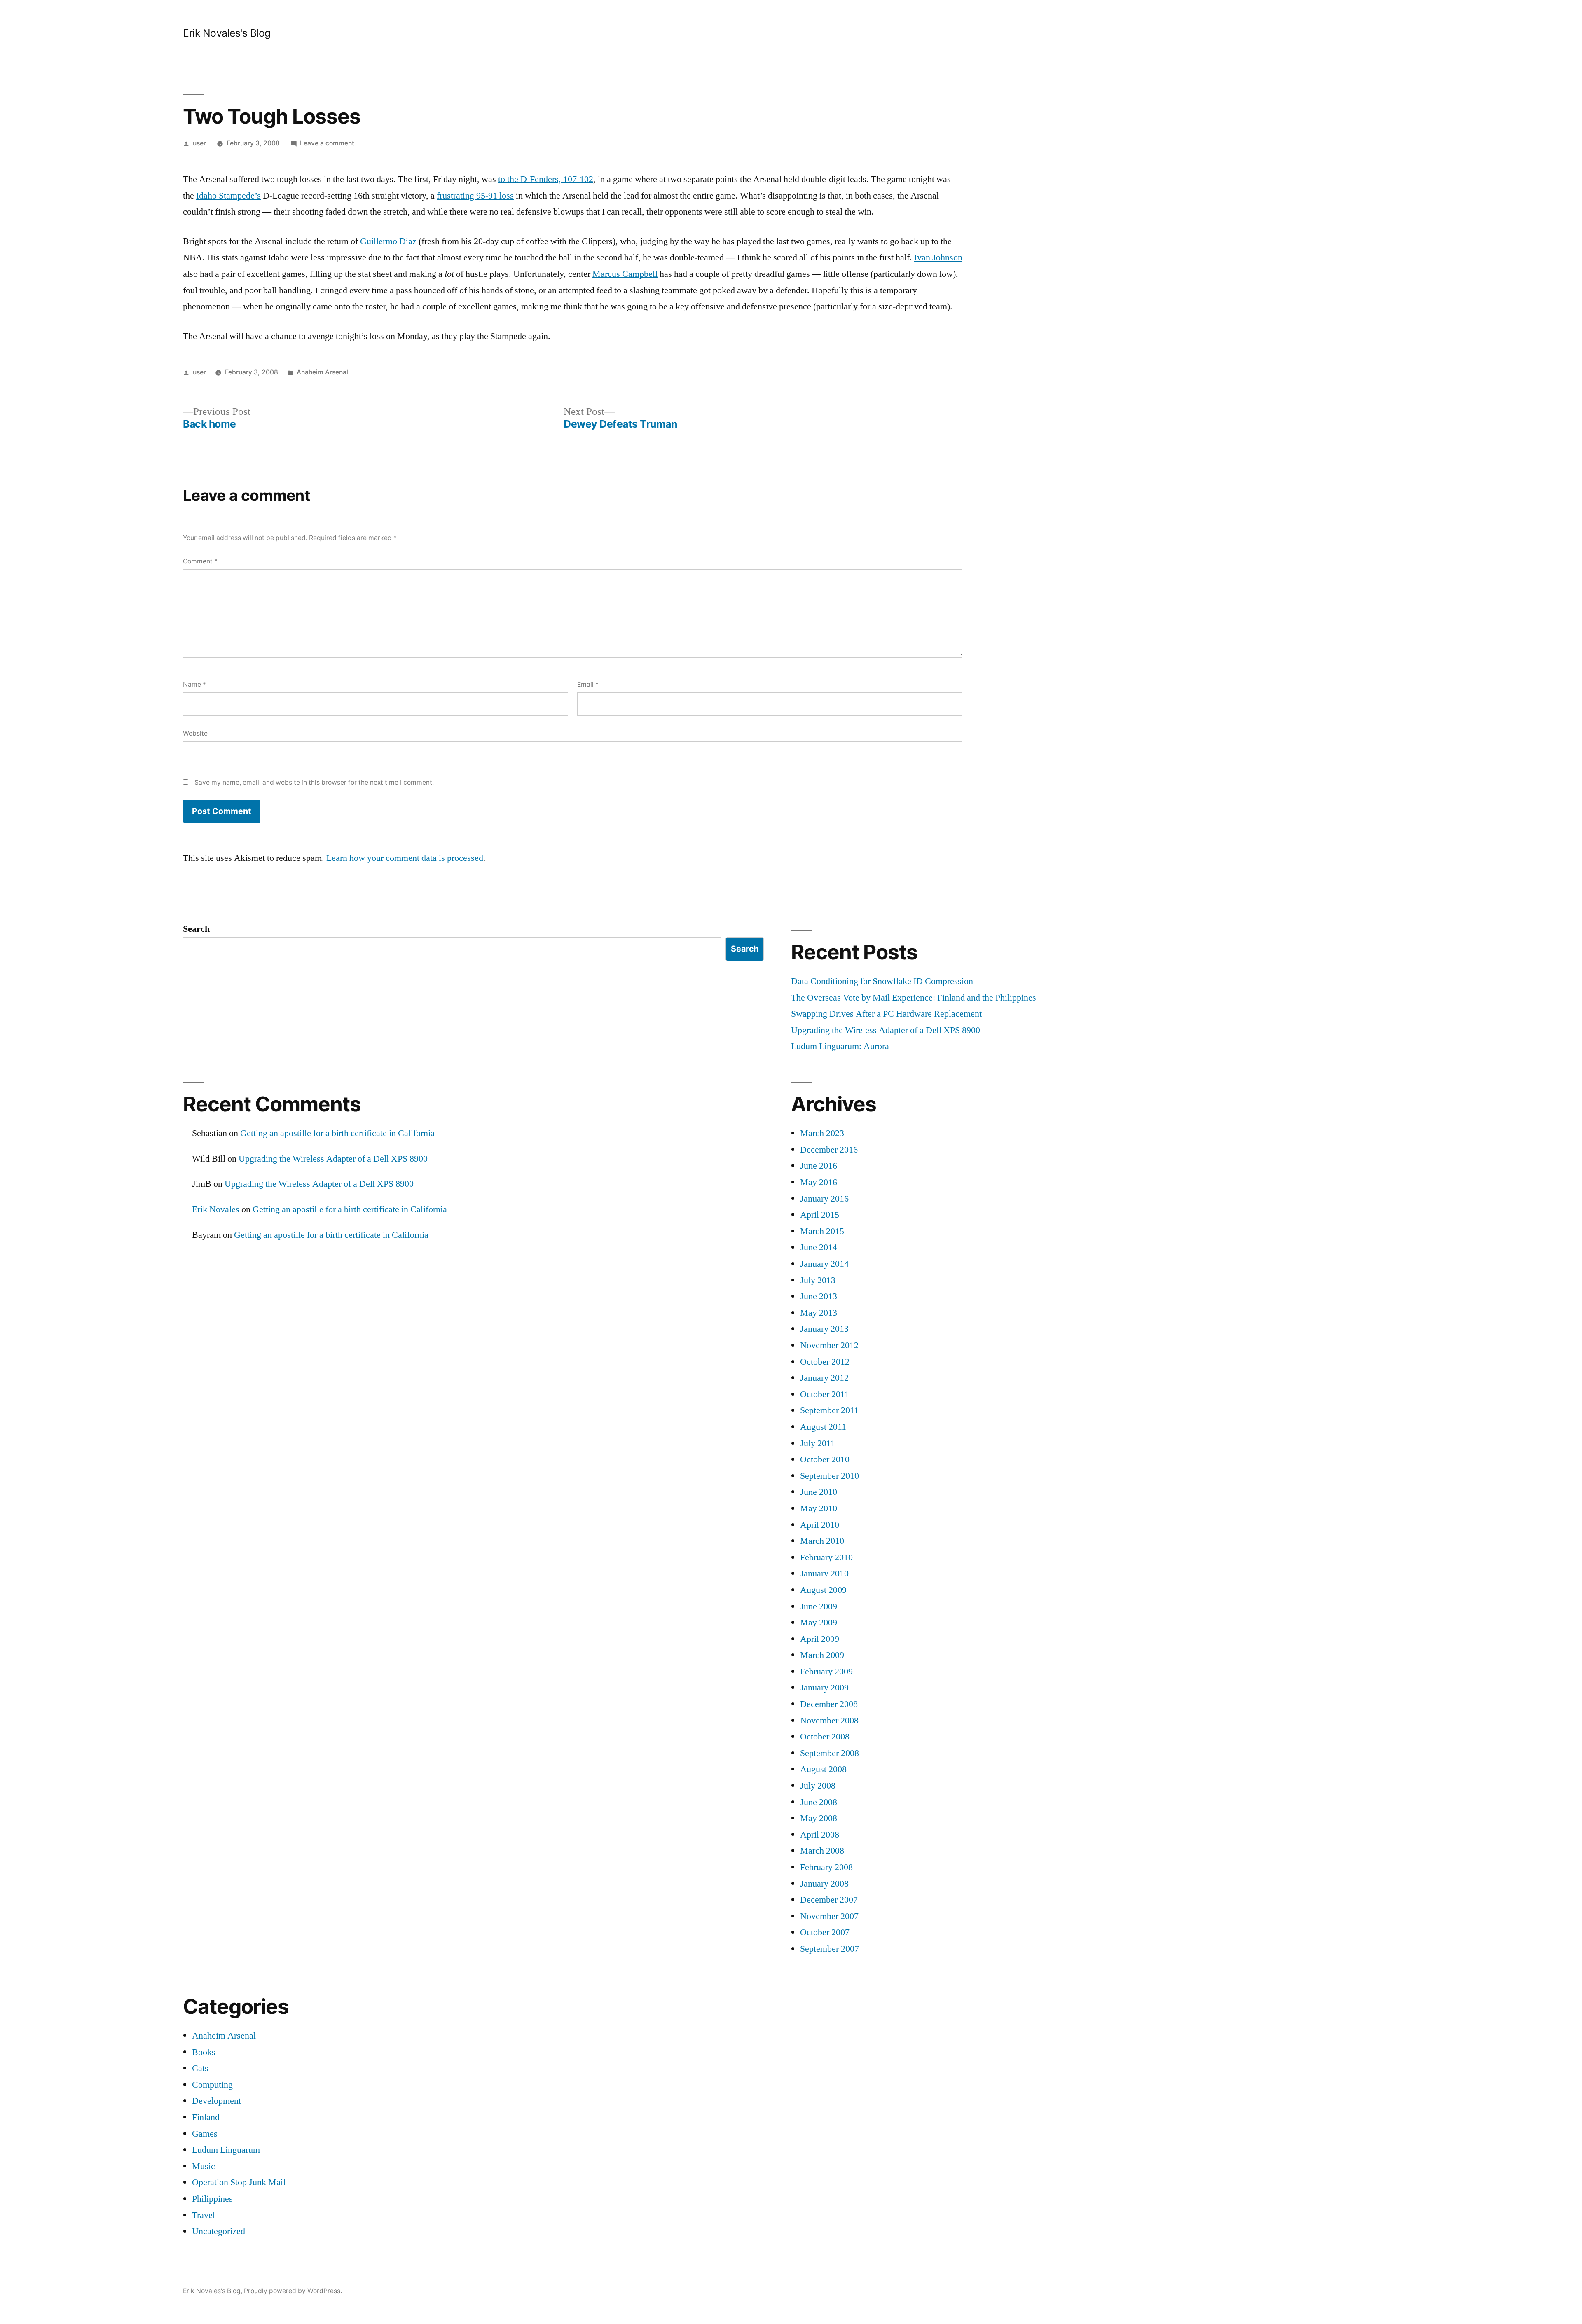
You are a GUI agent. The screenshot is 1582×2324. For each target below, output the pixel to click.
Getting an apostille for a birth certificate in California (337, 1133)
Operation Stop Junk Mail (239, 2182)
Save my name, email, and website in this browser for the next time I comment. (314, 782)
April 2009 (820, 1639)
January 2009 (824, 1688)
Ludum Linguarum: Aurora (840, 1046)
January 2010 (824, 1573)
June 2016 (819, 1166)
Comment (200, 561)
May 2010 (819, 1508)
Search (196, 929)
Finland (206, 2117)
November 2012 (829, 1345)
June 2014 (819, 1247)
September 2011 (829, 1410)
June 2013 (819, 1296)
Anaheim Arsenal (322, 372)
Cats (200, 2068)
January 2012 (824, 1378)
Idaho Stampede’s (228, 196)
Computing (212, 2085)
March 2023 (822, 1133)
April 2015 (820, 1215)
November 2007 (829, 1916)
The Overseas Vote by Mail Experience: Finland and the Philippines (914, 998)
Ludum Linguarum (226, 2150)
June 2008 (819, 1802)
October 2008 (825, 1737)
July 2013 (818, 1280)
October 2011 (825, 1394)
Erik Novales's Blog (227, 33)
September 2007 (830, 1949)
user (199, 143)
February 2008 (826, 1867)
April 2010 (820, 1525)
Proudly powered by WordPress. (293, 2291)
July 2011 (818, 1443)
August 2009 (823, 1590)
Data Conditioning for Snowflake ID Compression (882, 981)
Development (216, 2101)
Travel (204, 2215)
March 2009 (822, 1655)
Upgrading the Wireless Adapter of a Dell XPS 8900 (886, 1030)
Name (194, 684)
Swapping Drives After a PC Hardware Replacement (886, 1014)
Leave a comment (327, 143)
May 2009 (819, 1623)
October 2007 (825, 1932)
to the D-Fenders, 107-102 (546, 179)
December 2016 (829, 1150)
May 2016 (819, 1182)
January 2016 (824, 1199)
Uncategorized (219, 2231)
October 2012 (825, 1362)
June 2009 (819, 1606)
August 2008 (823, 1769)
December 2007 (829, 1900)
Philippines (212, 2199)
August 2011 (823, 1427)
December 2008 (829, 1704)
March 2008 (822, 1851)
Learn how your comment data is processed (405, 858)
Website (195, 733)
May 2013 (819, 1313)
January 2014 (824, 1264)
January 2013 (824, 1329)
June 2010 (819, 1492)
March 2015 (822, 1231)
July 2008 (818, 1786)
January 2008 (824, 1884)
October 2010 (825, 1459)
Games (205, 2134)
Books (204, 2052)
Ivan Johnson (938, 257)
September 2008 (830, 1753)
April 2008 (820, 1835)
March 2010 (822, 1541)
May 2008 (819, 1818)
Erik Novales (216, 1209)
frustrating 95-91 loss (475, 196)
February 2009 (826, 1672)
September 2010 (830, 1476)
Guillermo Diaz (388, 241)
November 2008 (829, 1721)
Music (204, 2166)
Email (588, 684)
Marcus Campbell (625, 274)
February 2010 (826, 1557)
